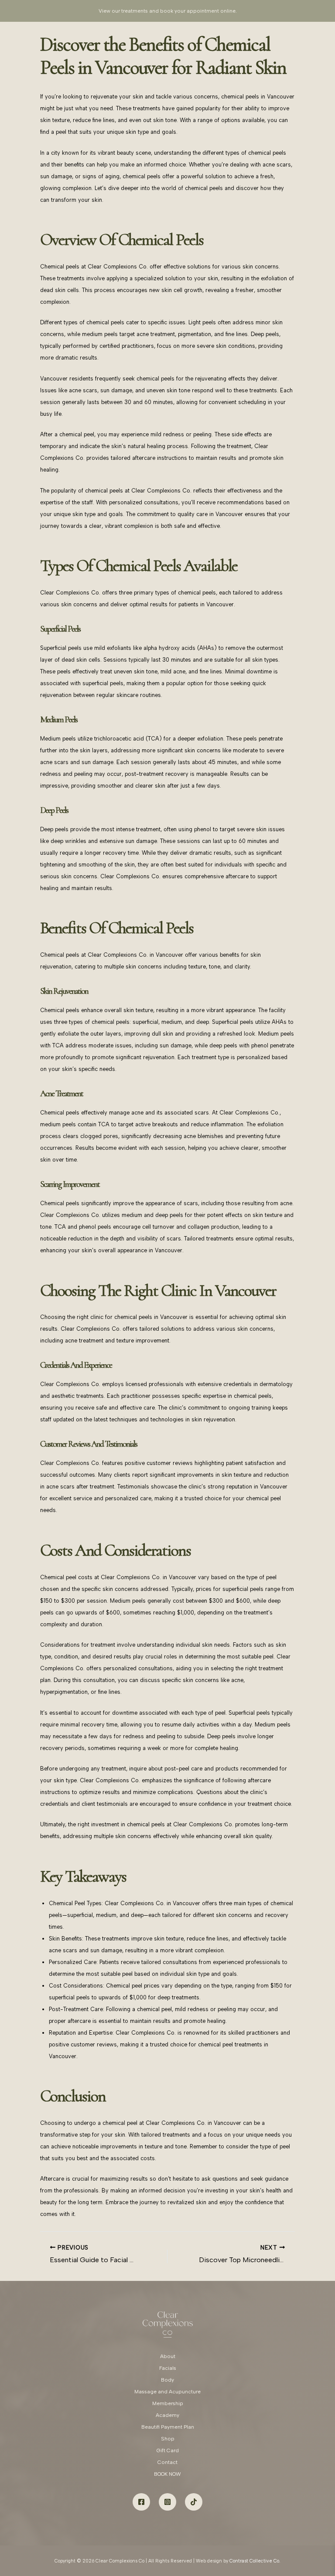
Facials (168, 2368)
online (228, 11)
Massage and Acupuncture (167, 2392)
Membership (168, 2403)
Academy (167, 2415)
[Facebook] (141, 2502)
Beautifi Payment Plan (168, 2427)
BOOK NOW (167, 2474)
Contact (167, 2462)
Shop (168, 2439)
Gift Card (168, 2450)
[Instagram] (167, 2502)
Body (167, 2380)
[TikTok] (194, 2502)
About (168, 2356)
